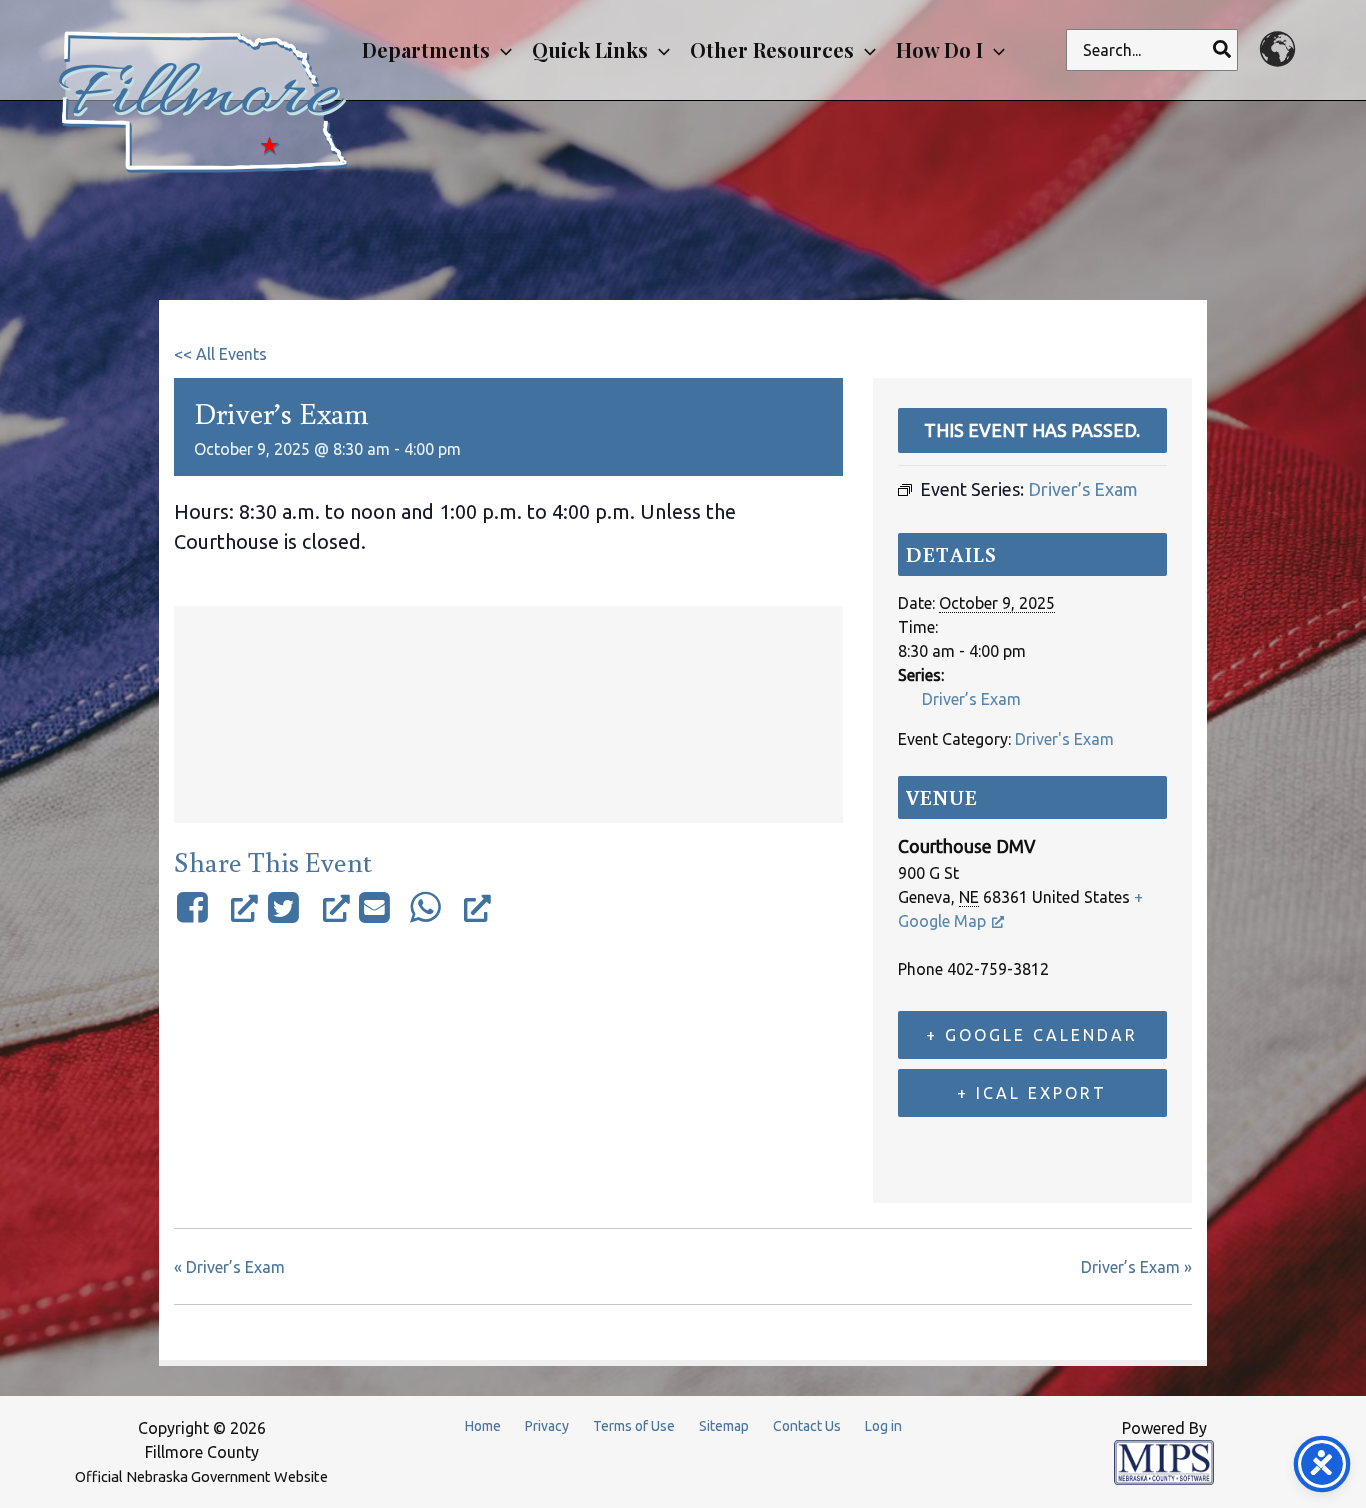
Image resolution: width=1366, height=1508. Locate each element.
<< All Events (220, 354)
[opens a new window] (216, 907)
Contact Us (807, 1426)
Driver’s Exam (971, 699)
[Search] (1223, 50)
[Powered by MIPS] (1164, 1461)
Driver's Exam (1064, 739)
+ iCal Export (1032, 1093)
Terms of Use (634, 1426)
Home (483, 1426)
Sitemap (724, 1426)
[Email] (375, 907)
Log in (883, 1426)
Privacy (547, 1426)
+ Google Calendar (1032, 1035)
